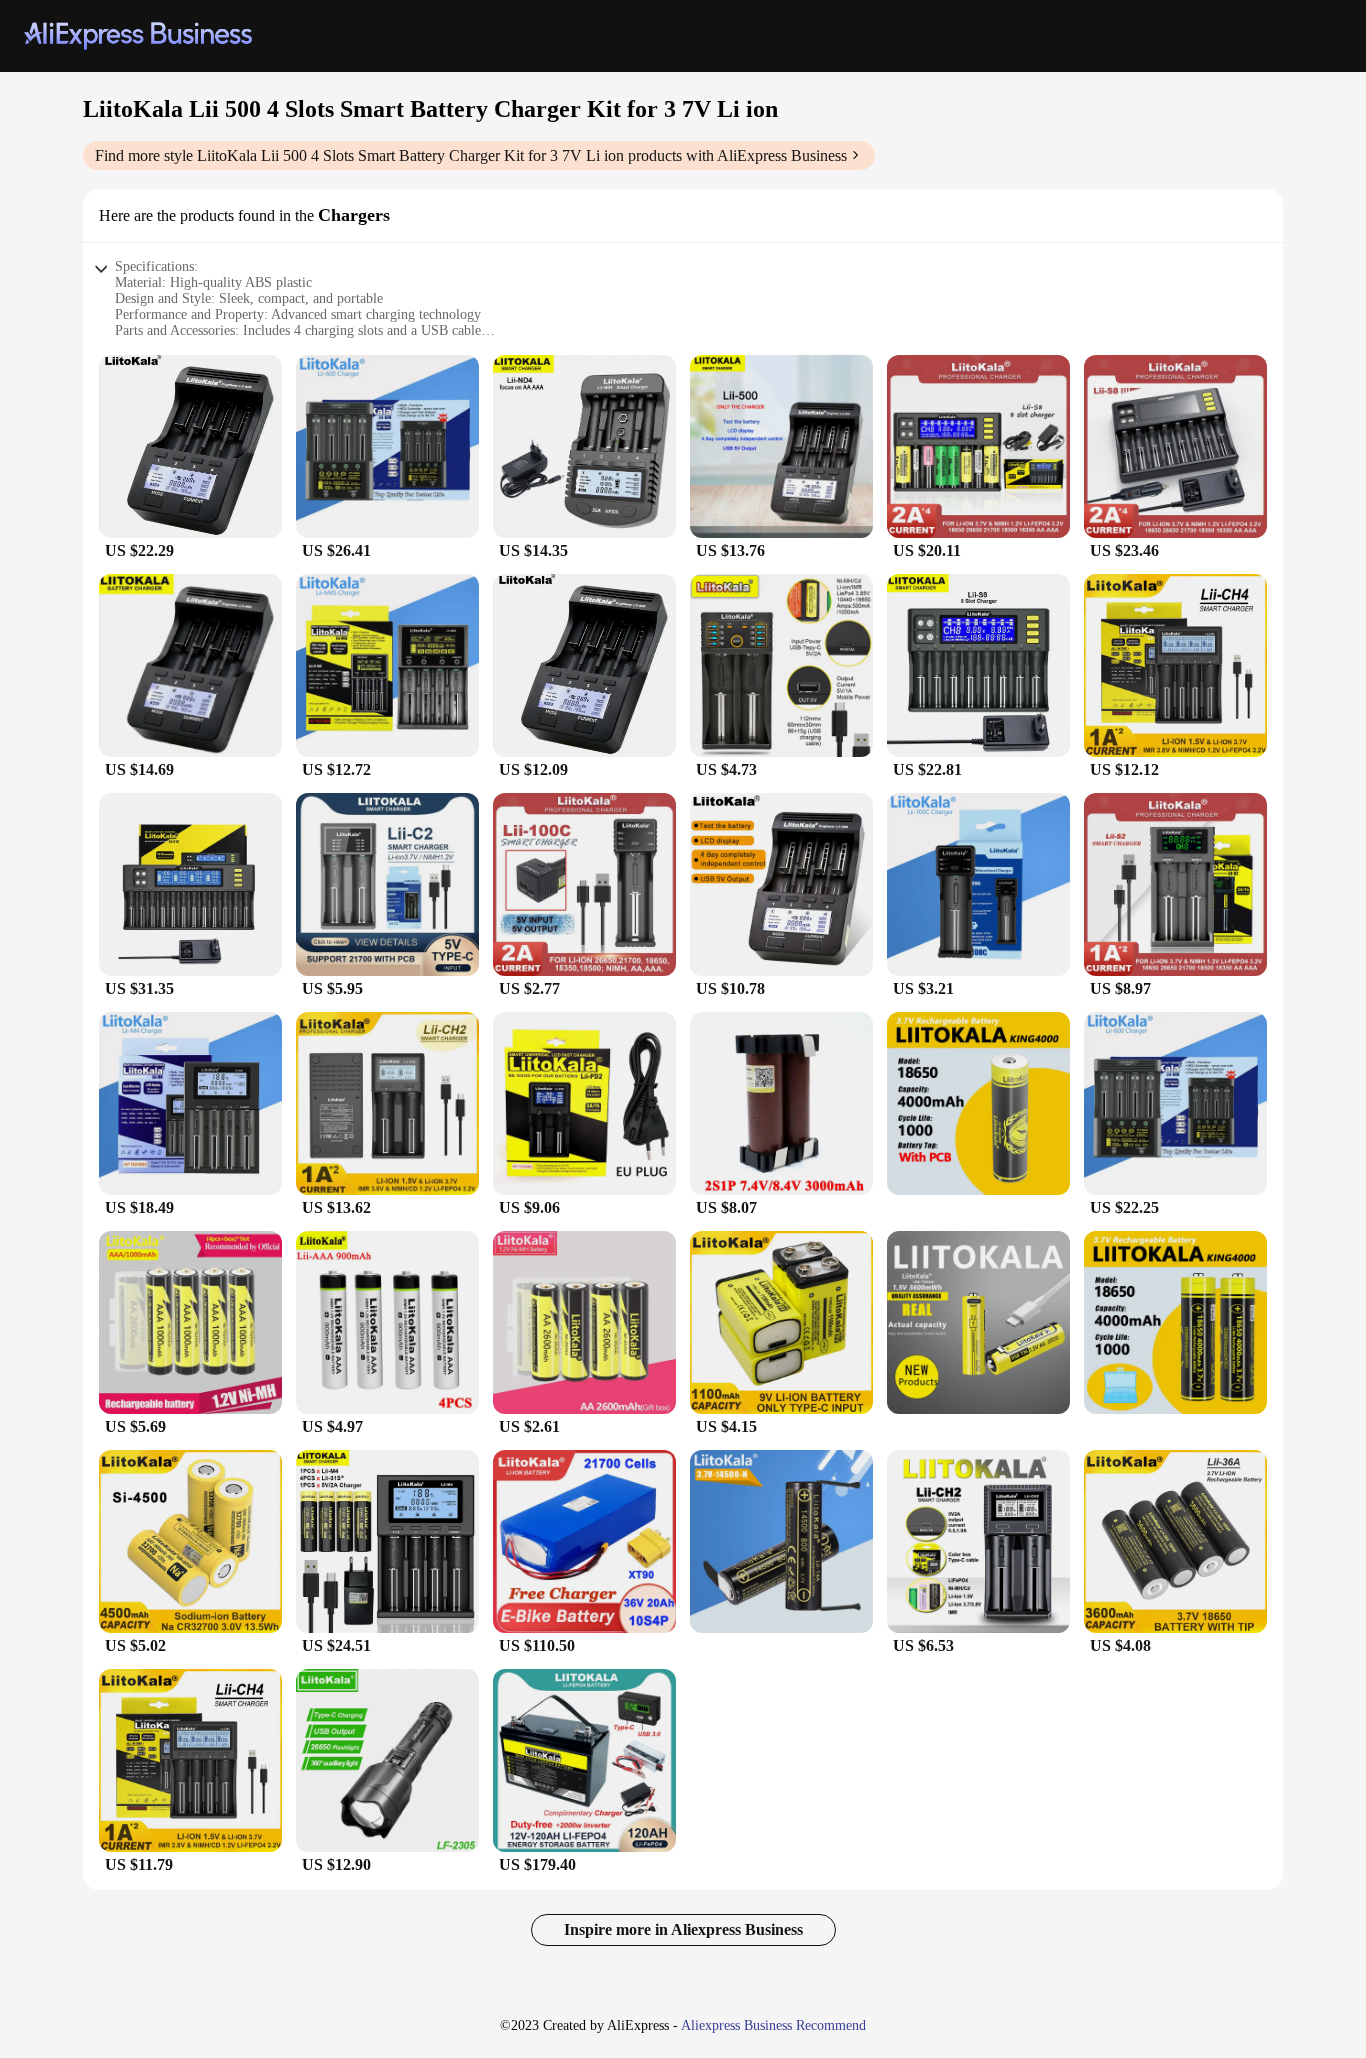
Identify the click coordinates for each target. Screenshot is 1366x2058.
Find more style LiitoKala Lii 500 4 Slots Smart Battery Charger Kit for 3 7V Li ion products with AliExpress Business (471, 155)
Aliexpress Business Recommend (773, 2025)
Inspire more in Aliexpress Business (683, 1929)
